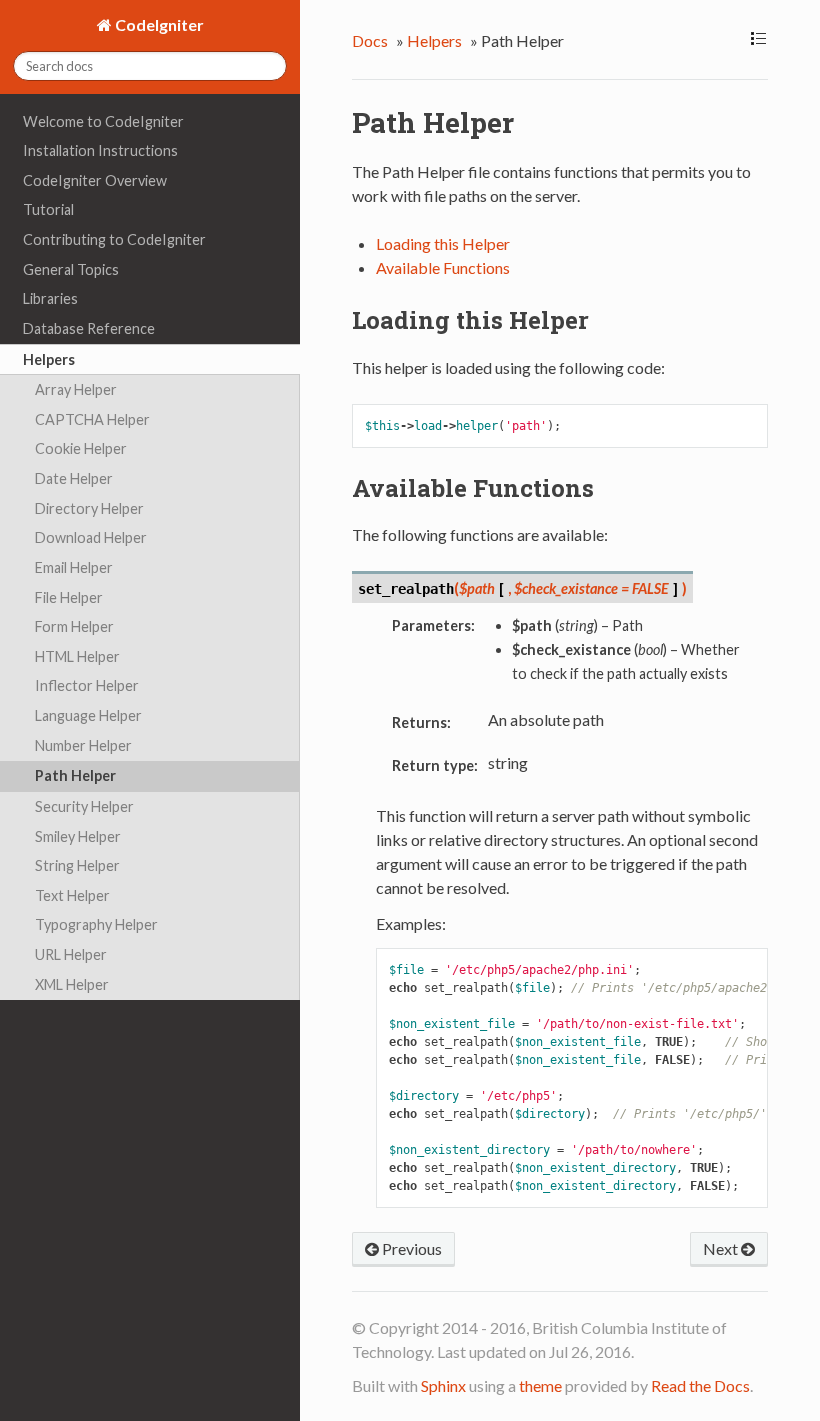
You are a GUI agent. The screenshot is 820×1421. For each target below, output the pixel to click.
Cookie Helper (81, 448)
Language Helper (88, 715)
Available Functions (443, 267)
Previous (410, 1248)
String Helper (77, 865)
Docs (370, 40)
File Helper (69, 597)
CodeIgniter (158, 24)
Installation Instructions (100, 150)
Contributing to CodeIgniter (114, 239)
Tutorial (48, 209)
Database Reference (89, 328)
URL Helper (71, 954)
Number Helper (83, 745)
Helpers (49, 359)
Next (722, 1248)
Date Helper (74, 478)
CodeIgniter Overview (95, 180)
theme (540, 1385)
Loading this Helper (443, 243)
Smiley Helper (78, 836)
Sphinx (443, 1385)
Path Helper (75, 775)
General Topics (71, 269)
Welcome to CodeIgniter (103, 121)
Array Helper (76, 389)
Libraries (50, 298)
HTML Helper (77, 656)
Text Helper (72, 895)
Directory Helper (89, 508)
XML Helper (72, 984)
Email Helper (74, 567)
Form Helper (74, 626)
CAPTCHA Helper (92, 419)
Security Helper (84, 806)
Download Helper (91, 537)
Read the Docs (700, 1385)
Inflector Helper (87, 685)
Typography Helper (96, 924)
